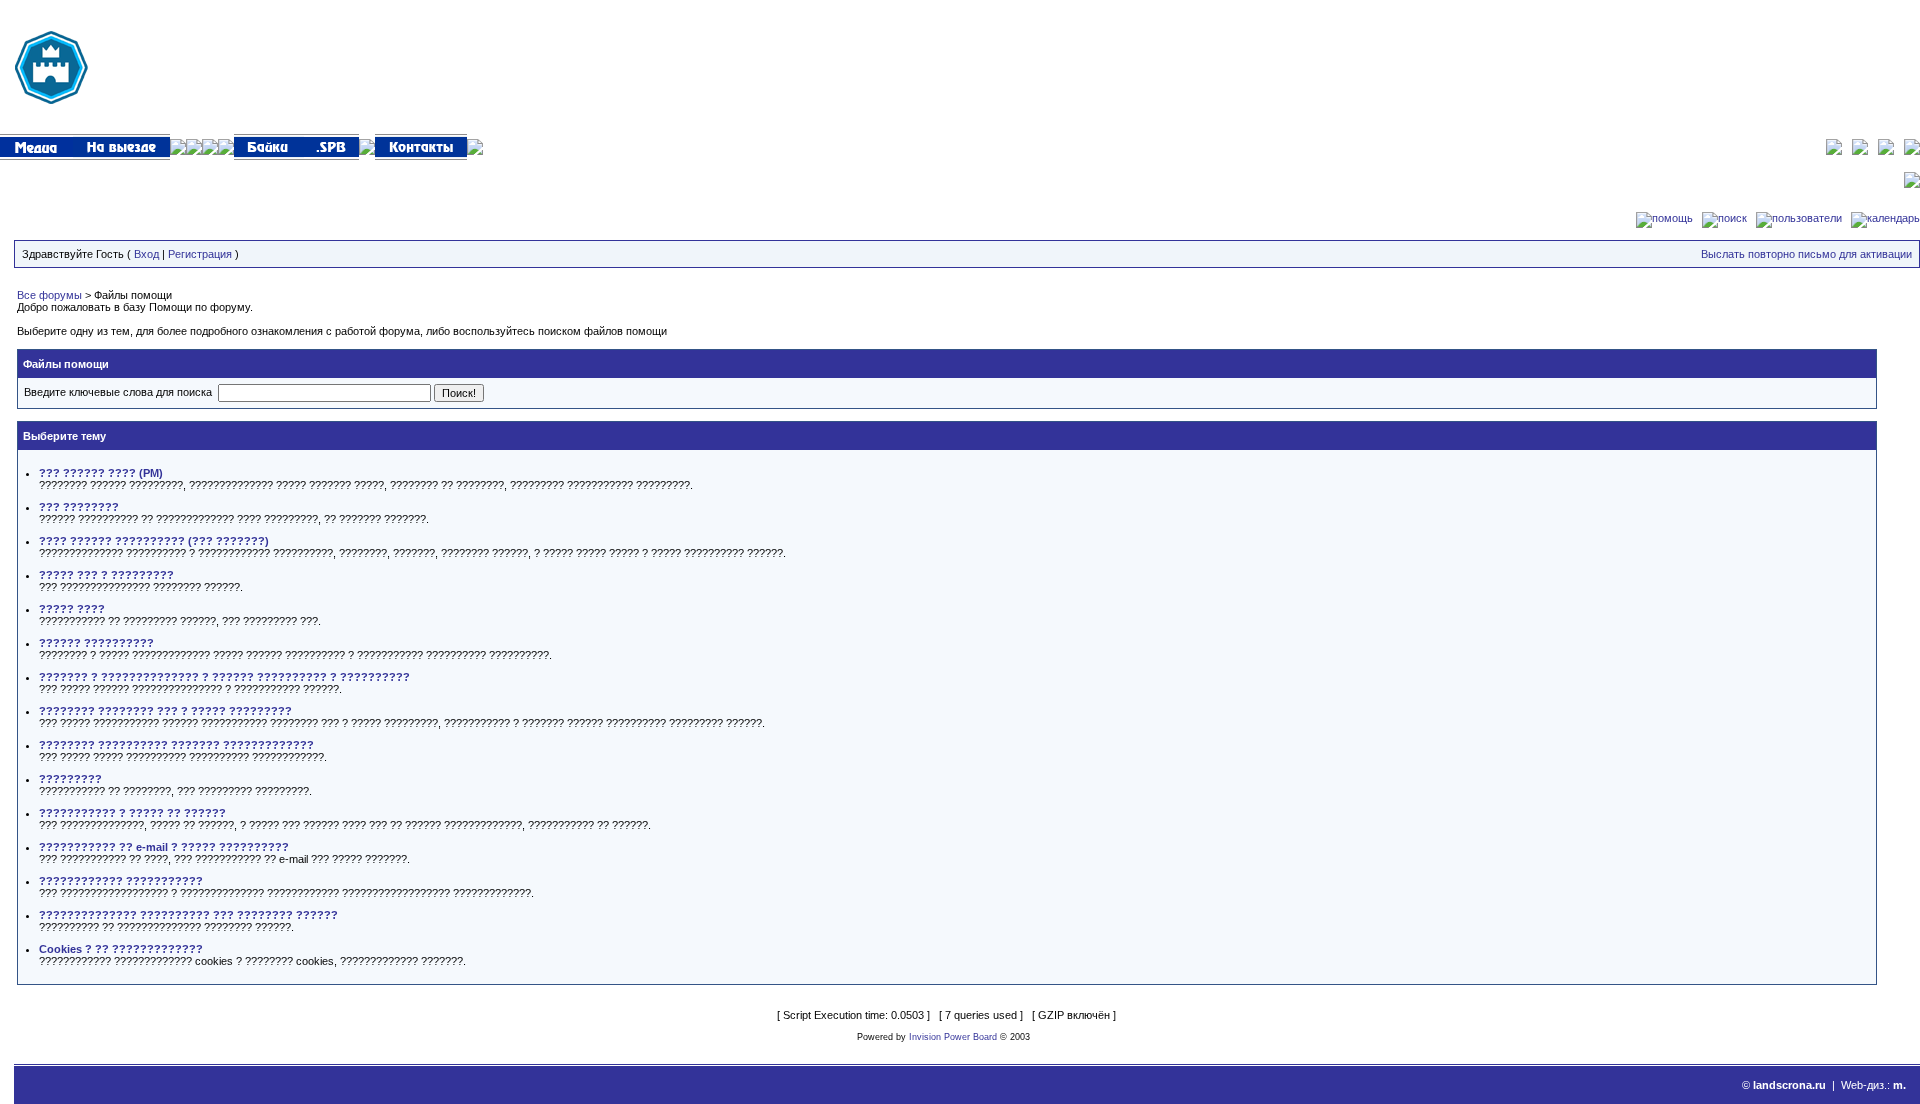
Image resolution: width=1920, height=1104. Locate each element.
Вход (146, 254)
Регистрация (200, 254)
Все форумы (49, 295)
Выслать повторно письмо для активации (1806, 254)
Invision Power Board (953, 1037)
